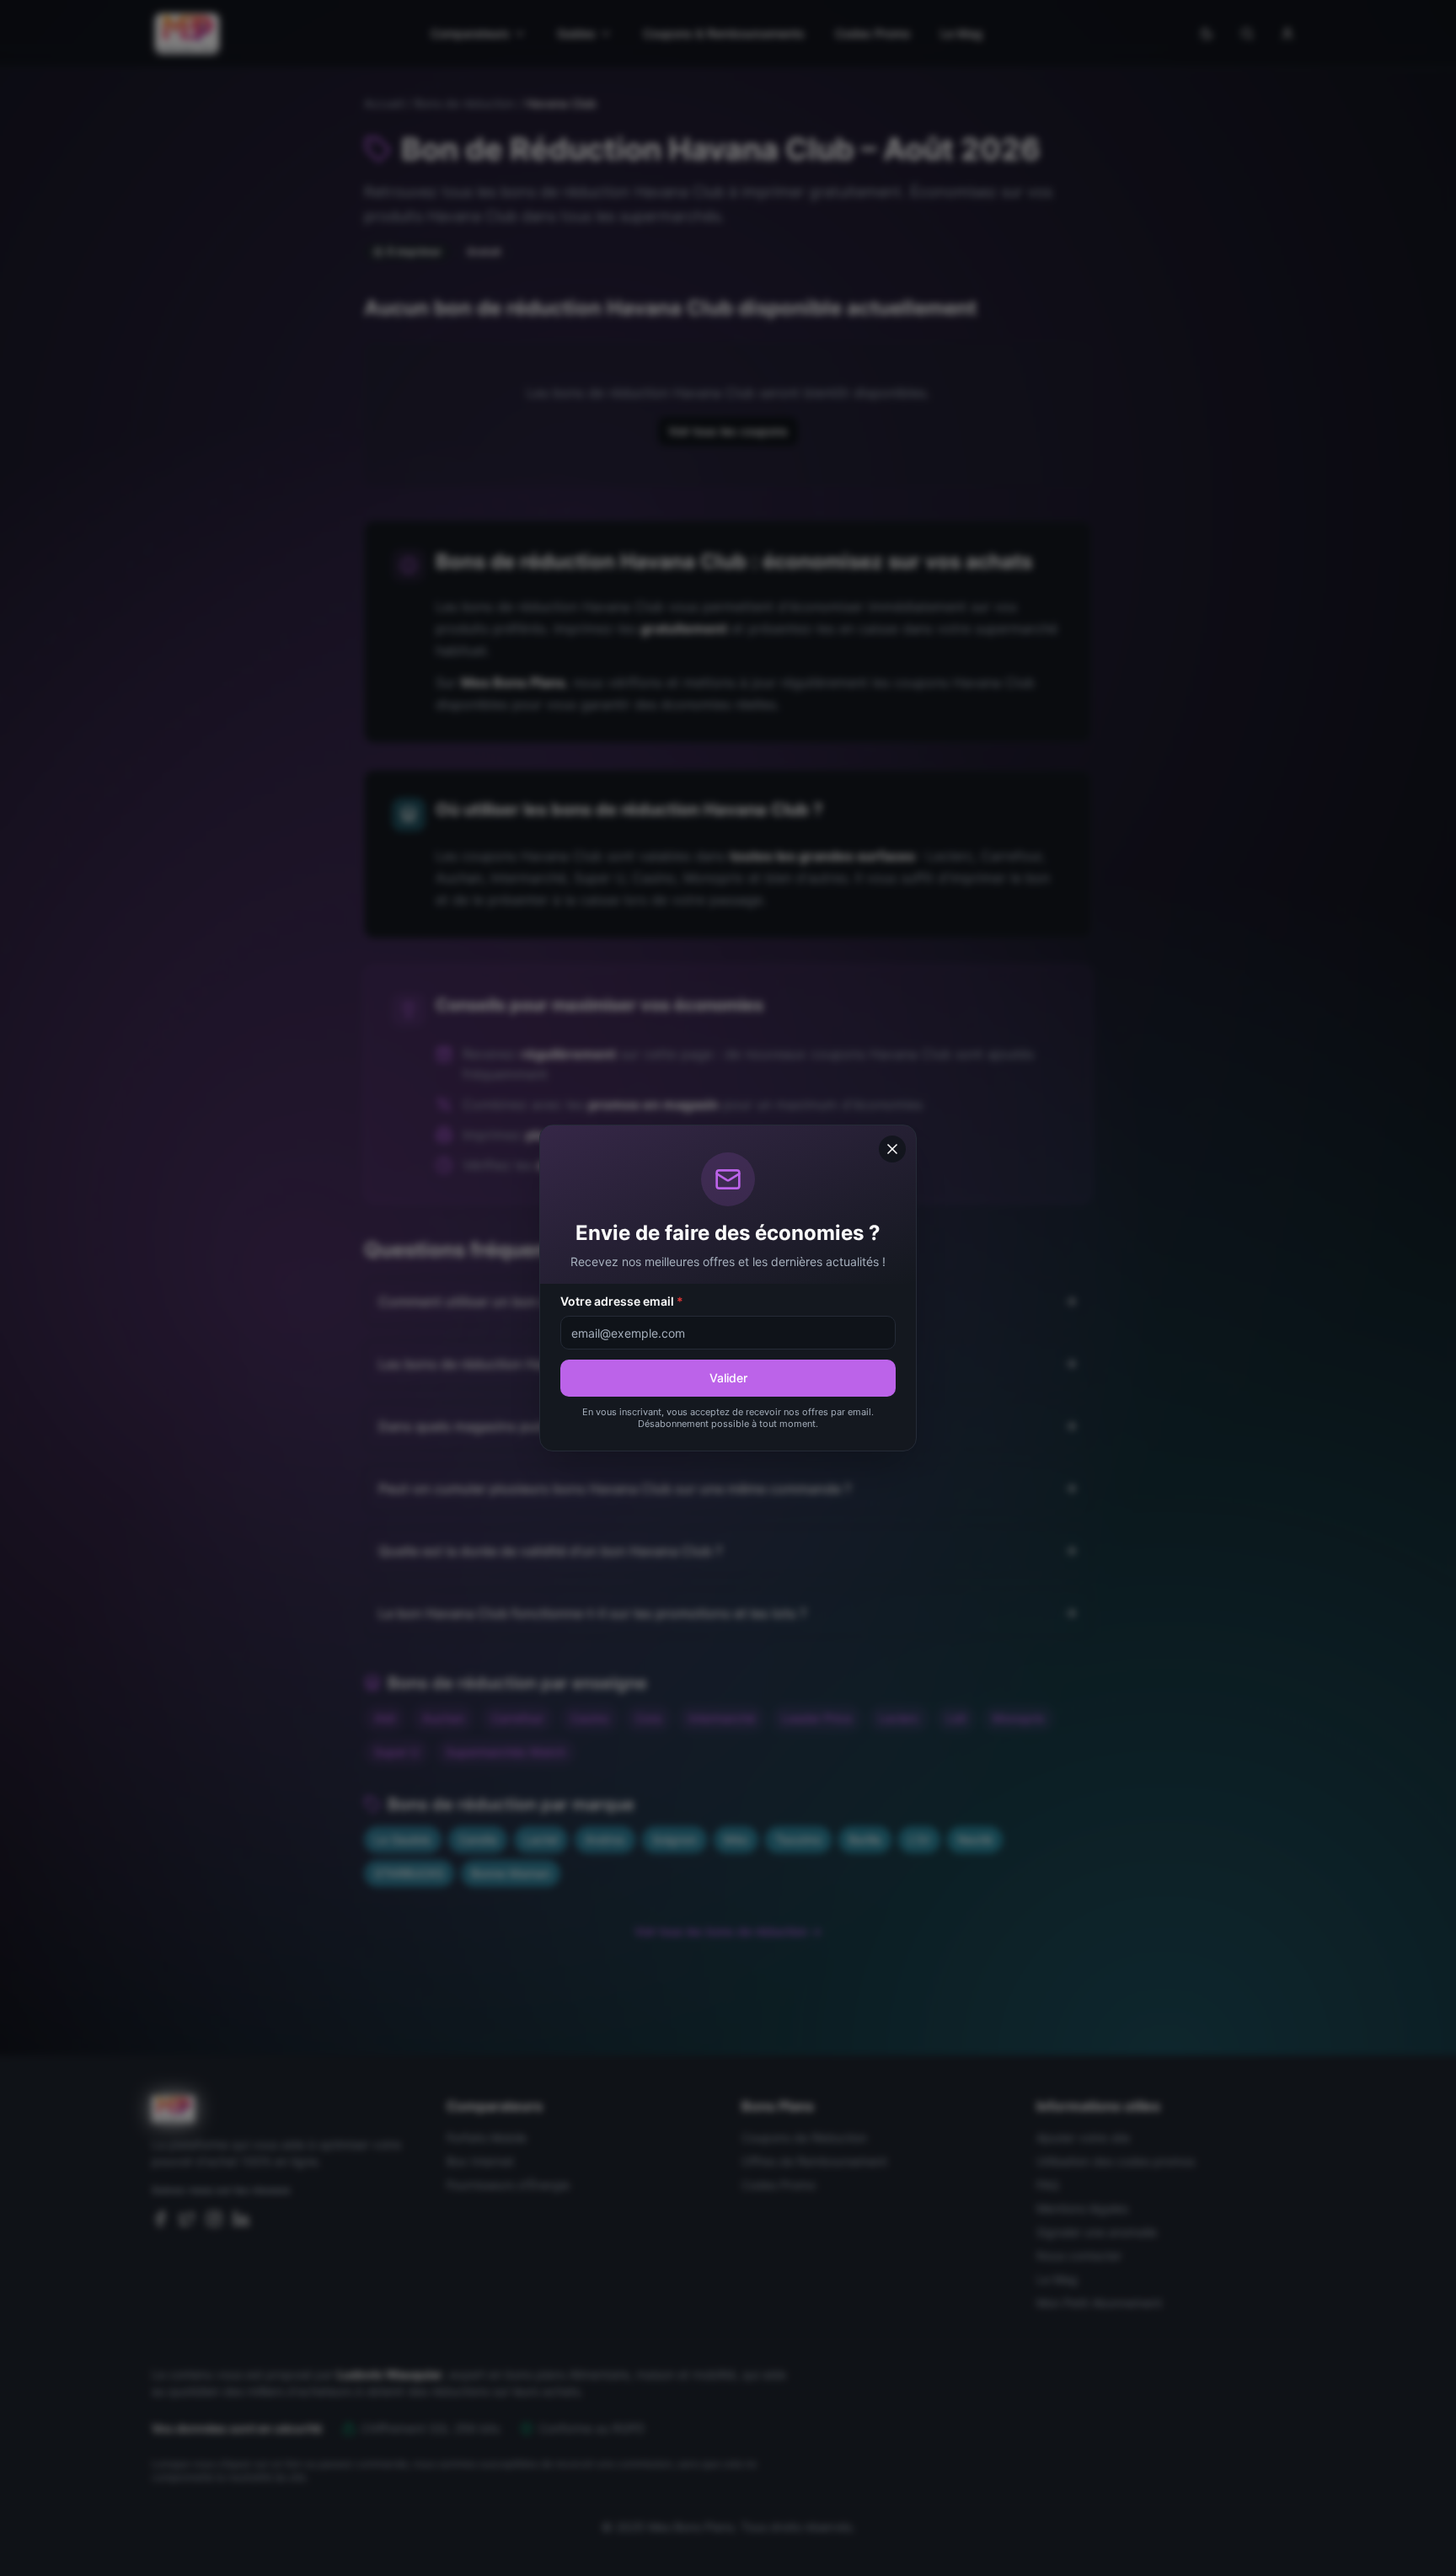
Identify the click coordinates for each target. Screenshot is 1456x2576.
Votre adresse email (622, 1301)
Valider (728, 1378)
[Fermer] (892, 1149)
